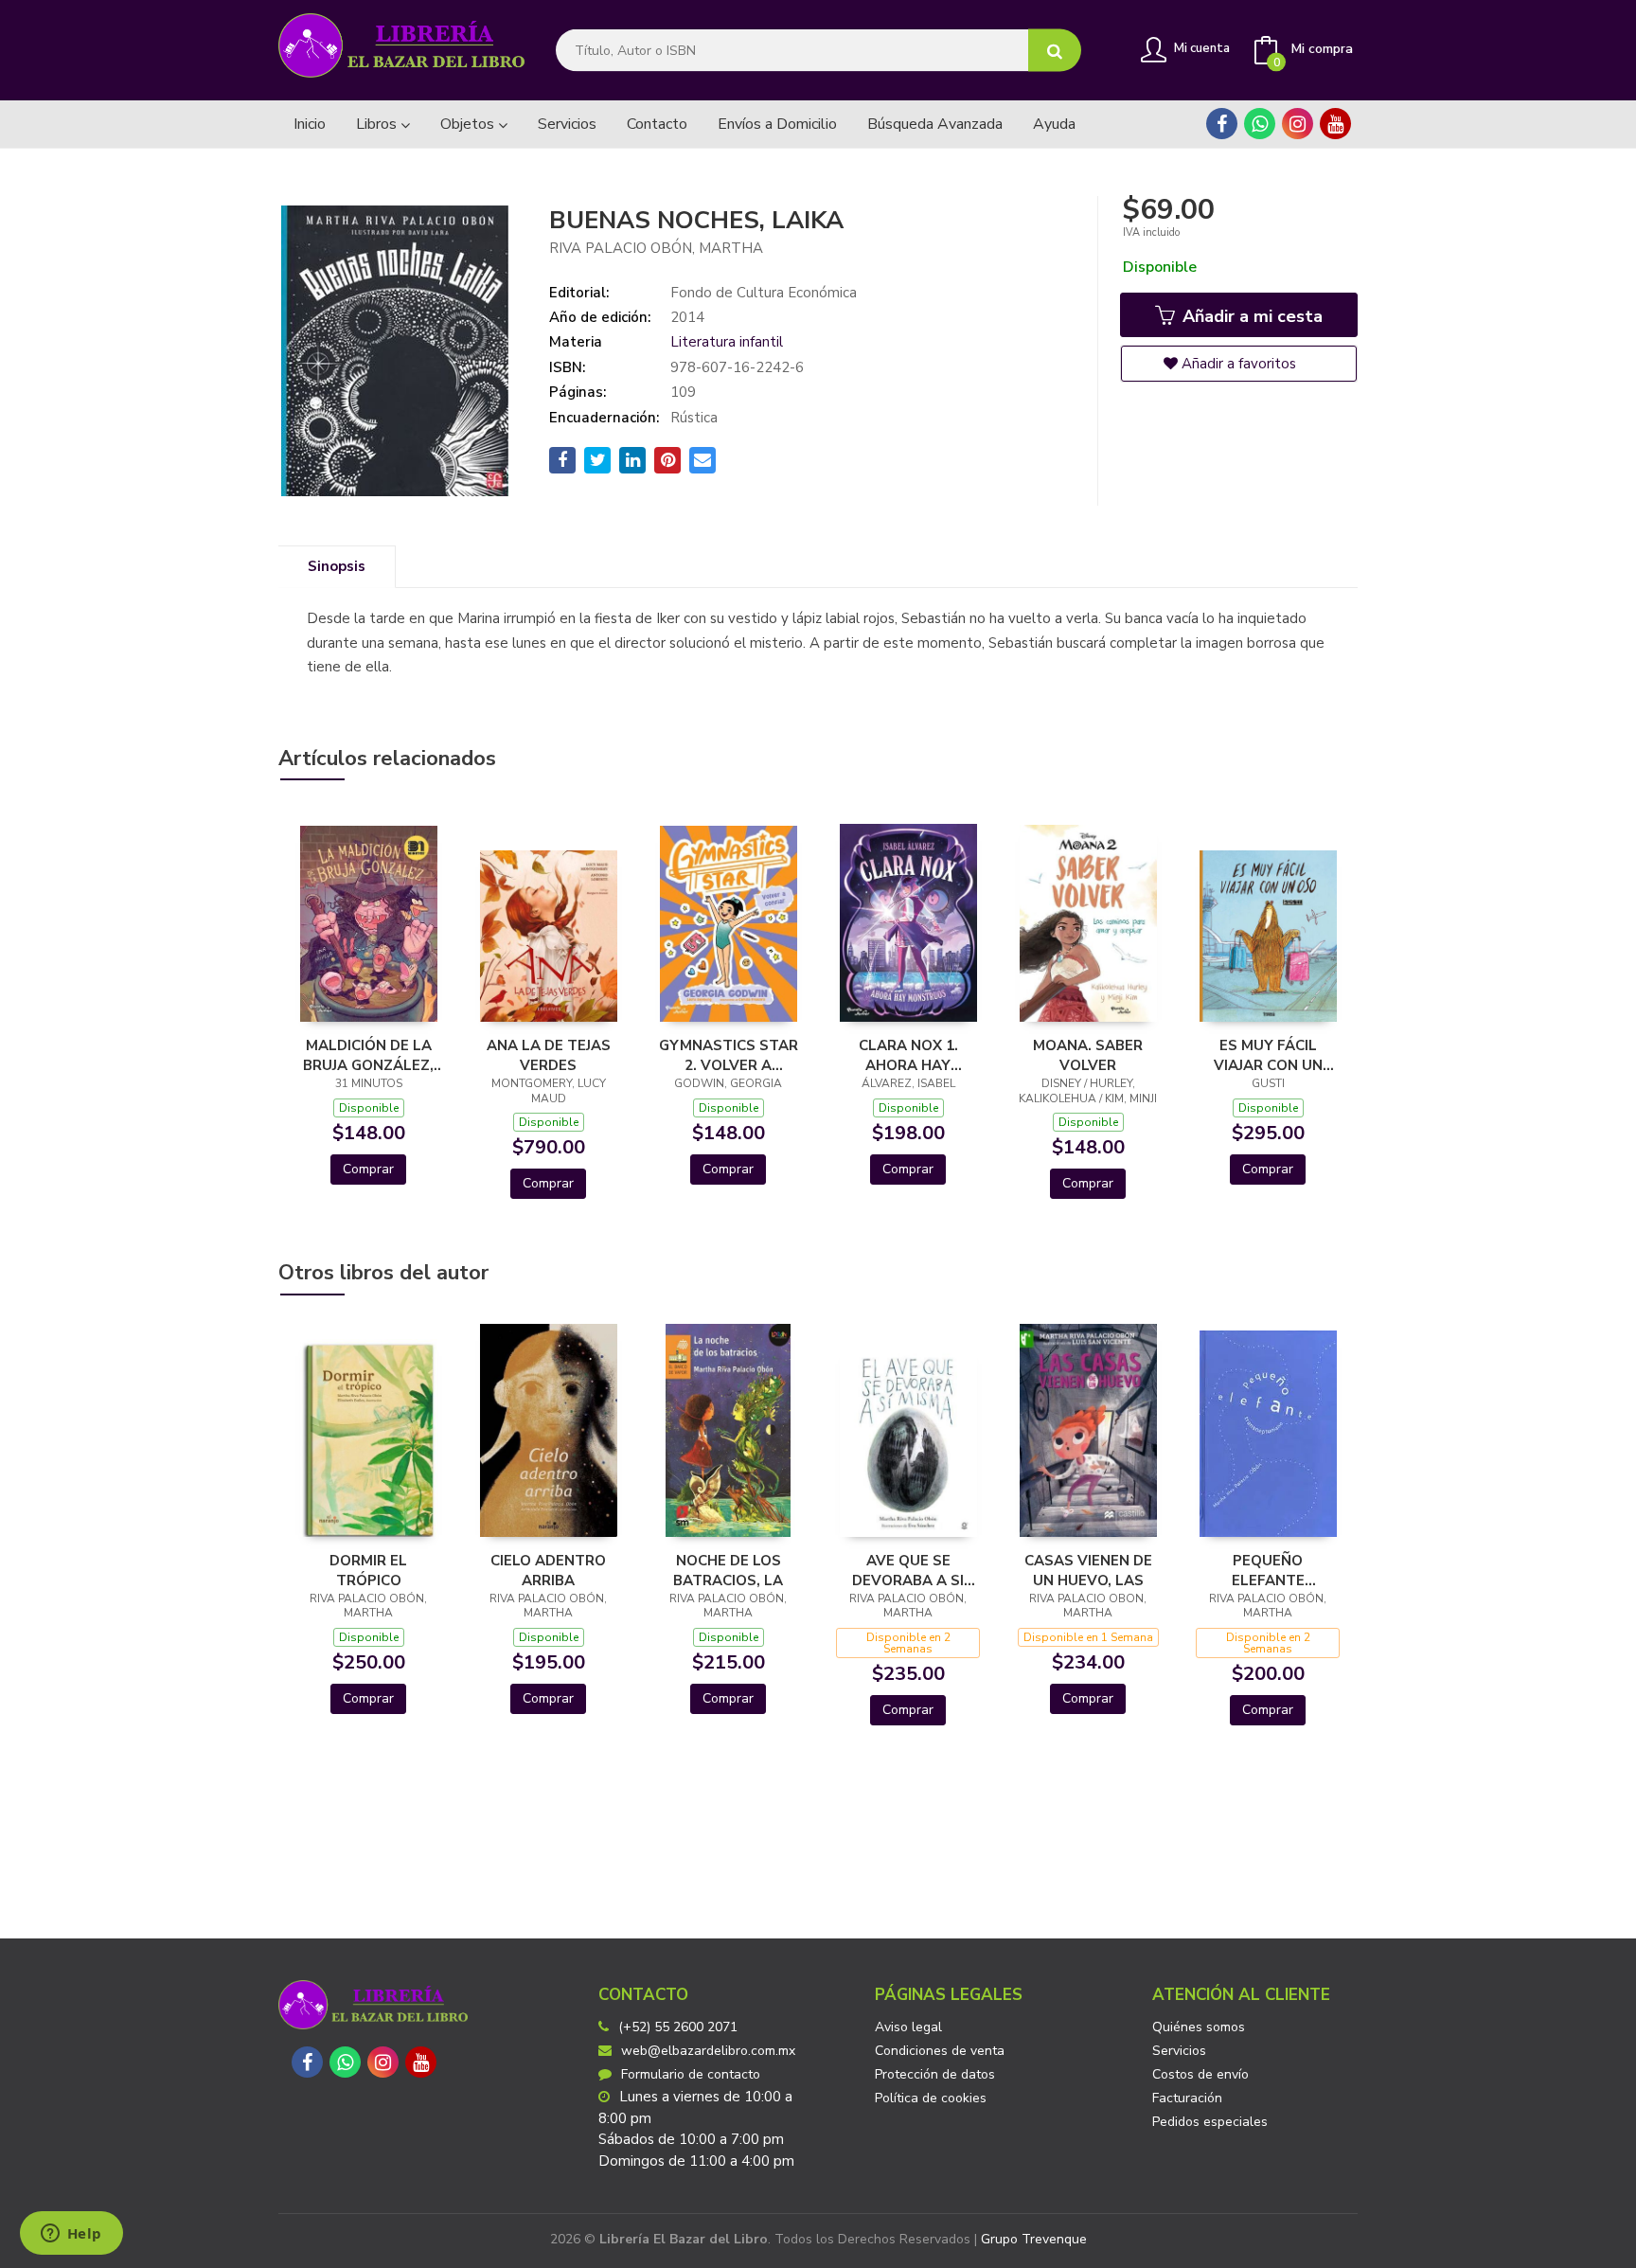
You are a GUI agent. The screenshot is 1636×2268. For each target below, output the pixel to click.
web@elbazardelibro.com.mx (708, 2051)
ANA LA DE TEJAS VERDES (549, 1055)
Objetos (469, 124)
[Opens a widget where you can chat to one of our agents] (71, 2235)
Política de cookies (931, 2098)
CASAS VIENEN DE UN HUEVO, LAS (1088, 1570)
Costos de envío (1200, 2074)
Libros (378, 124)
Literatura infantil (727, 342)
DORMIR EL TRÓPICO (368, 1570)
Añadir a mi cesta (1250, 316)
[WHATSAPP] (1260, 124)
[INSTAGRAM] (1298, 124)
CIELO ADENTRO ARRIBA (548, 1570)
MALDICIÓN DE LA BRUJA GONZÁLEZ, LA (368, 1055)
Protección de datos (935, 2074)
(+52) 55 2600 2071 (678, 2027)
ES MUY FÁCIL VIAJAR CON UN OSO (1268, 1055)
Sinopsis (337, 566)
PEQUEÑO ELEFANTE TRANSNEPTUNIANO (1268, 1570)
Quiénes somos (1199, 2027)
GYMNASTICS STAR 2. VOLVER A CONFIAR (729, 1055)
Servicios (1179, 2051)
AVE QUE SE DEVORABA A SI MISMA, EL (908, 1570)
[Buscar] (1055, 51)
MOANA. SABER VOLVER (1088, 1055)
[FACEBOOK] (1222, 124)
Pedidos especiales (1210, 2122)
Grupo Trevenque (1034, 2239)
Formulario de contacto (691, 2074)
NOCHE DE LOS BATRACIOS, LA (728, 1570)
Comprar (368, 1169)
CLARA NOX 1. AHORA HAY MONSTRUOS (908, 1055)
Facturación (1187, 2098)
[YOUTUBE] (1335, 124)
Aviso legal (908, 2027)
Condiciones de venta (940, 2051)
